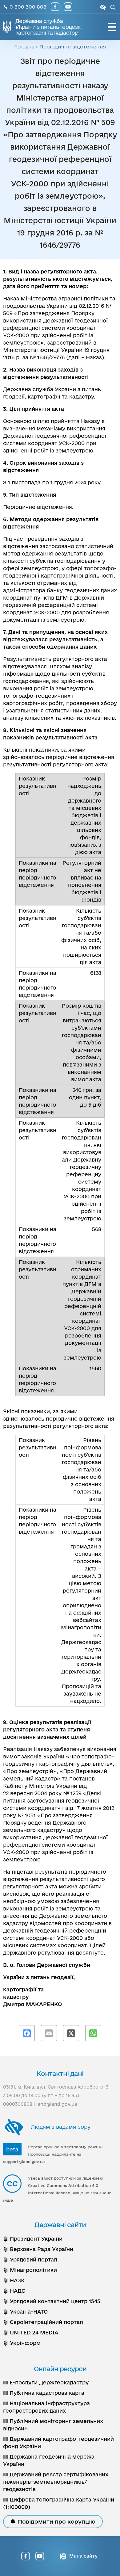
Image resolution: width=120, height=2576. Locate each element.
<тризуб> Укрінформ (22, 2343)
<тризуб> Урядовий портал (30, 2259)
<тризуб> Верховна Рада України (38, 2249)
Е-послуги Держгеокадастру (48, 2382)
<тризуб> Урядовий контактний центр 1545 (52, 2301)
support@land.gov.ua (24, 2162)
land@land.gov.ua (57, 2104)
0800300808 (18, 2104)
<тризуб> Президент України (33, 2239)
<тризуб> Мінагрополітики (30, 2270)
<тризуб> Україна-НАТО (25, 2312)
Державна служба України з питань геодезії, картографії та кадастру (48, 27)
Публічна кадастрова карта (46, 2393)
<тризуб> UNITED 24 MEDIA (31, 2332)
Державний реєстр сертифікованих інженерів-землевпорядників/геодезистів (56, 2482)
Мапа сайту (83, 2556)
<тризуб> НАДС (14, 2291)
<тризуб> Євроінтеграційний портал (43, 2322)
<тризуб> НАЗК (14, 2280)
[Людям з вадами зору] (102, 7)
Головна (24, 47)
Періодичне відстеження (73, 47)
